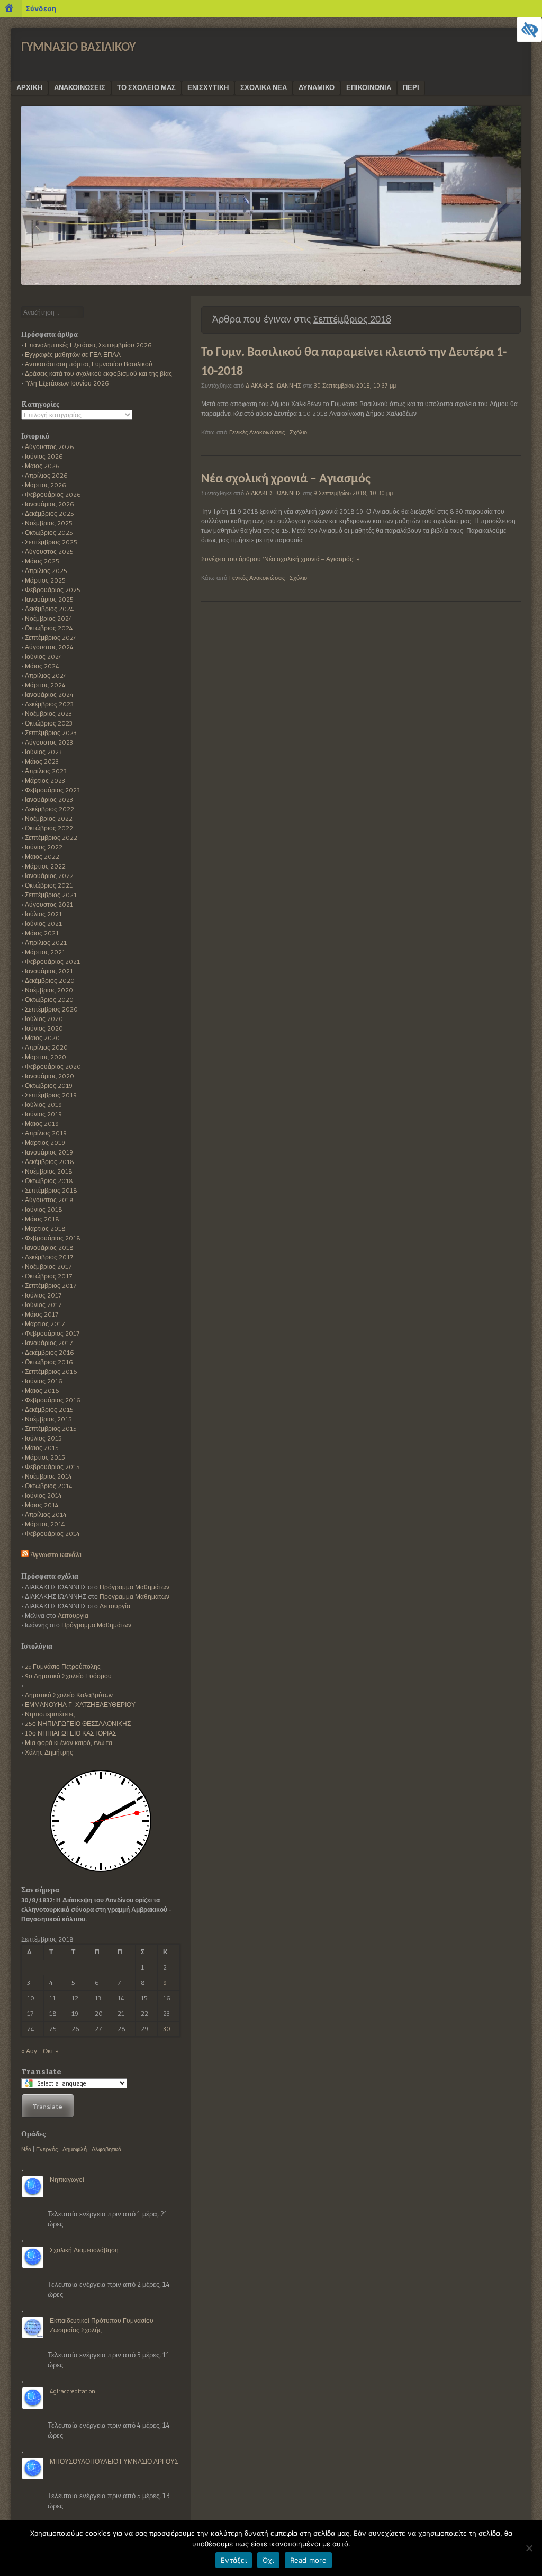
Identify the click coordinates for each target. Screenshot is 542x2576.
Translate (48, 2106)
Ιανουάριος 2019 (49, 1152)
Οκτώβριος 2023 (49, 723)
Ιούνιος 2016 (44, 1381)
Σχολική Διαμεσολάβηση (84, 2250)
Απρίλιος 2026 (46, 475)
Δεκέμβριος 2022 (49, 809)
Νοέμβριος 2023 (48, 714)
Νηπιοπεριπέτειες (50, 1714)
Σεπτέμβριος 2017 (51, 1286)
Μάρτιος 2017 (45, 1324)
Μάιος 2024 (42, 666)
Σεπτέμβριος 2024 (51, 637)
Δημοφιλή (75, 2149)
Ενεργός (47, 2149)
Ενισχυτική (208, 87)
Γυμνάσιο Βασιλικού (78, 48)
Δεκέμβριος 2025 (49, 513)
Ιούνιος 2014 (43, 1495)
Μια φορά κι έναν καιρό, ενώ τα (69, 1743)
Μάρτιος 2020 (46, 1057)
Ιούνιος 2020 (44, 1028)
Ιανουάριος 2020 (49, 1076)
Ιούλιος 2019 (43, 1104)
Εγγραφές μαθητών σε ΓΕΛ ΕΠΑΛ (73, 355)
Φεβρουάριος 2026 (53, 494)
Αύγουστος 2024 (49, 647)
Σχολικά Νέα (264, 87)
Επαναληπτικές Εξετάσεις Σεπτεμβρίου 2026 (88, 345)
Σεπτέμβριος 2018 (51, 1190)
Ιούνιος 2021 (43, 923)
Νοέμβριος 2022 (49, 819)
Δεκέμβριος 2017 (49, 1257)
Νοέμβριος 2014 (48, 1476)
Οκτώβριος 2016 (49, 1362)
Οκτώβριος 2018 (49, 1181)
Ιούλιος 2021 (43, 914)
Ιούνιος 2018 (44, 1209)
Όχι (268, 2560)
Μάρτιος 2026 (46, 485)
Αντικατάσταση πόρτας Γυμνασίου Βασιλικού (89, 364)
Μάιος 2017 (42, 1314)
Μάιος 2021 (42, 933)
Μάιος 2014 (42, 1505)
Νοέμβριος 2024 (49, 618)
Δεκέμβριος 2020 (50, 981)
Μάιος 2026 (42, 466)
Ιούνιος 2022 (44, 847)
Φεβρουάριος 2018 (53, 1238)
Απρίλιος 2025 (46, 571)
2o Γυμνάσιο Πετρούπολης (63, 1666)
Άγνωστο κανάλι (56, 1555)
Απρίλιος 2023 (46, 771)
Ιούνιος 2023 (43, 752)
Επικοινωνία (369, 87)
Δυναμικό (317, 87)
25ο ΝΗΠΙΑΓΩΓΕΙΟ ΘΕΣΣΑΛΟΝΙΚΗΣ (78, 1724)
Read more (308, 2560)
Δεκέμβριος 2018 (49, 1162)
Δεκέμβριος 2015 (49, 1410)
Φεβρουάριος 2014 (52, 1533)
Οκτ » (51, 2051)
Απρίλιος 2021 (46, 942)
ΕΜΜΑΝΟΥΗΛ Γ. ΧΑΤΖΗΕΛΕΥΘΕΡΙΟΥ (80, 1705)
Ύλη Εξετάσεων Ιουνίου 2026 (67, 383)
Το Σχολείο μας (146, 87)
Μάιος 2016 (42, 1390)
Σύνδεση (41, 8)
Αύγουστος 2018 (49, 1200)
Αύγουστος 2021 (49, 904)
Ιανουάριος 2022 (49, 876)
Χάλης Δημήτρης (49, 1752)
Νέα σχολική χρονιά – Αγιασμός (286, 479)
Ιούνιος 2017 (43, 1305)
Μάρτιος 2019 (45, 1143)
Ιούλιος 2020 (44, 1019)
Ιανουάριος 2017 (49, 1343)
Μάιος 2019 (42, 1124)
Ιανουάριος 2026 (49, 504)
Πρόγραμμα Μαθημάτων (134, 1587)
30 (167, 2029)
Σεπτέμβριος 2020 (51, 1009)
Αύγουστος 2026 (49, 447)
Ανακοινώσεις (80, 87)
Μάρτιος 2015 (45, 1457)
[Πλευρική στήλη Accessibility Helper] (529, 30)
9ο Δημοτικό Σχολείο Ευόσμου (68, 1676)
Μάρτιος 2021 (45, 952)
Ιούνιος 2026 (44, 456)
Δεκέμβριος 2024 (49, 609)
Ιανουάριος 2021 (49, 971)
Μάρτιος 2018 (45, 1228)
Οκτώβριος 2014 (49, 1486)
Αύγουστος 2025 (49, 552)
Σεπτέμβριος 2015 (51, 1429)
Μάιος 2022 (42, 857)
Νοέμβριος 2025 (49, 523)
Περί (411, 87)
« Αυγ (29, 2051)
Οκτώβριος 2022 (49, 828)
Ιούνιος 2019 (43, 1114)
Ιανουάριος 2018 (49, 1247)
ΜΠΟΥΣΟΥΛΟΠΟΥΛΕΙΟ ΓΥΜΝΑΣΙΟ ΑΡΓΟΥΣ (114, 2461)
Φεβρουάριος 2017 (52, 1333)
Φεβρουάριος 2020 (53, 1066)
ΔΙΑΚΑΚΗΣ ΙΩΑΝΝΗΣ (273, 386)
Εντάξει (234, 2560)
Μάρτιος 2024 (45, 685)
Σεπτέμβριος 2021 (51, 895)
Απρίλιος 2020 (46, 1047)
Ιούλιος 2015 (43, 1438)
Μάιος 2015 (42, 1448)
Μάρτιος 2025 (45, 580)
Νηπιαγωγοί (67, 2180)
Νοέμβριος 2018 (49, 1171)
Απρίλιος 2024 (46, 676)
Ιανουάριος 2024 (49, 695)
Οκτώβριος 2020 (49, 1000)
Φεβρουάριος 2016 (53, 1400)
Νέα (26, 2149)
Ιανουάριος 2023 (49, 799)
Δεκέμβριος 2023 (49, 704)
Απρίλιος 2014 (46, 1514)
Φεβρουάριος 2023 (52, 790)
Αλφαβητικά (106, 2149)
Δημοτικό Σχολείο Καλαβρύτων (69, 1695)
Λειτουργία (115, 1606)
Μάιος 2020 (42, 1038)
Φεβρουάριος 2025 (53, 590)
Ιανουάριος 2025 (49, 599)
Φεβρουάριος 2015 (52, 1467)
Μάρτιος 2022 (45, 866)
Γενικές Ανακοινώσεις (257, 432)
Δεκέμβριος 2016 (49, 1352)
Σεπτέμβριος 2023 (51, 733)
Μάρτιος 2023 (45, 780)
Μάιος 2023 (42, 761)
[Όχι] (529, 2548)
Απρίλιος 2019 (46, 1133)
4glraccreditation (73, 2391)
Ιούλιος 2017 (43, 1295)
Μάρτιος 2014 (45, 1524)
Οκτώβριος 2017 (48, 1276)
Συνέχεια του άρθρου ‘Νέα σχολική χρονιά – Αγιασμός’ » (280, 559)
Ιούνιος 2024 (44, 656)
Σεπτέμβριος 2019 (51, 1095)
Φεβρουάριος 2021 (52, 961)
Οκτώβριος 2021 (49, 885)
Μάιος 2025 (42, 561)
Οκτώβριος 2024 (49, 628)
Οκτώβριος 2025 (49, 533)
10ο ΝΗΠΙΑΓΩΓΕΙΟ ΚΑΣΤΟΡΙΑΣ (71, 1733)
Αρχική (29, 87)
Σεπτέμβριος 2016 (51, 1371)
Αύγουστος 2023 (49, 742)
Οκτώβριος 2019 (49, 1085)
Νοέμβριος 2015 (48, 1419)
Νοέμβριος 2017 (48, 1267)
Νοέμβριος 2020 (49, 990)
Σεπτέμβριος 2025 (51, 542)
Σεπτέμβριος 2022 (51, 838)
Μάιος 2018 (42, 1219)
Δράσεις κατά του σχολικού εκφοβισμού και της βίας (98, 374)
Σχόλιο (298, 432)
